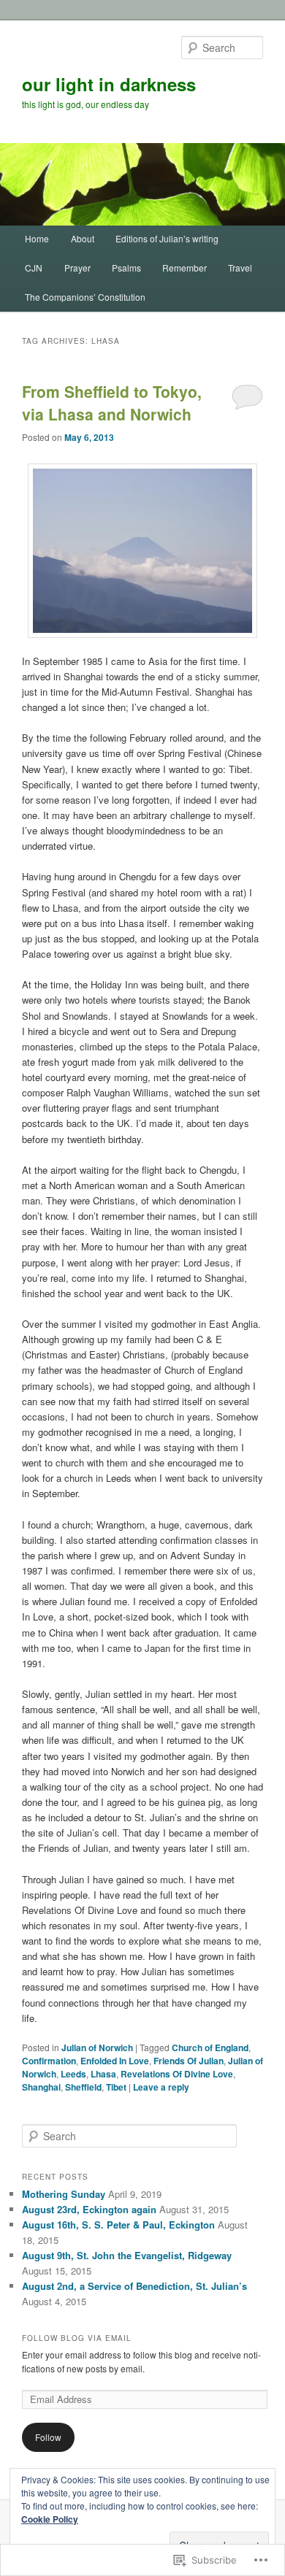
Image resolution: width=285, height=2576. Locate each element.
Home (37, 238)
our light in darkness (109, 84)
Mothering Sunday (64, 2194)
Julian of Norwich (97, 2048)
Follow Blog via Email (77, 2338)
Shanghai (41, 2087)
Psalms (126, 268)
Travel (240, 268)
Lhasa (103, 2074)
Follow (48, 2437)
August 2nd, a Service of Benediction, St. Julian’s (134, 2286)
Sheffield (83, 2087)
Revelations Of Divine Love (177, 2074)
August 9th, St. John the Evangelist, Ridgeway (127, 2255)
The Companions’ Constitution (85, 297)
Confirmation (49, 2061)
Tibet (116, 2087)
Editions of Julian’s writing (167, 238)
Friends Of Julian (189, 2061)
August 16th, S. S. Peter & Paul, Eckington (118, 2225)
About (83, 238)
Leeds (73, 2074)
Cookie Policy (50, 2519)
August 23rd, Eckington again (89, 2209)
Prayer (77, 268)
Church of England (210, 2048)
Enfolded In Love (115, 2061)
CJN (34, 268)
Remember (185, 268)
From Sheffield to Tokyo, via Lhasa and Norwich (112, 403)
